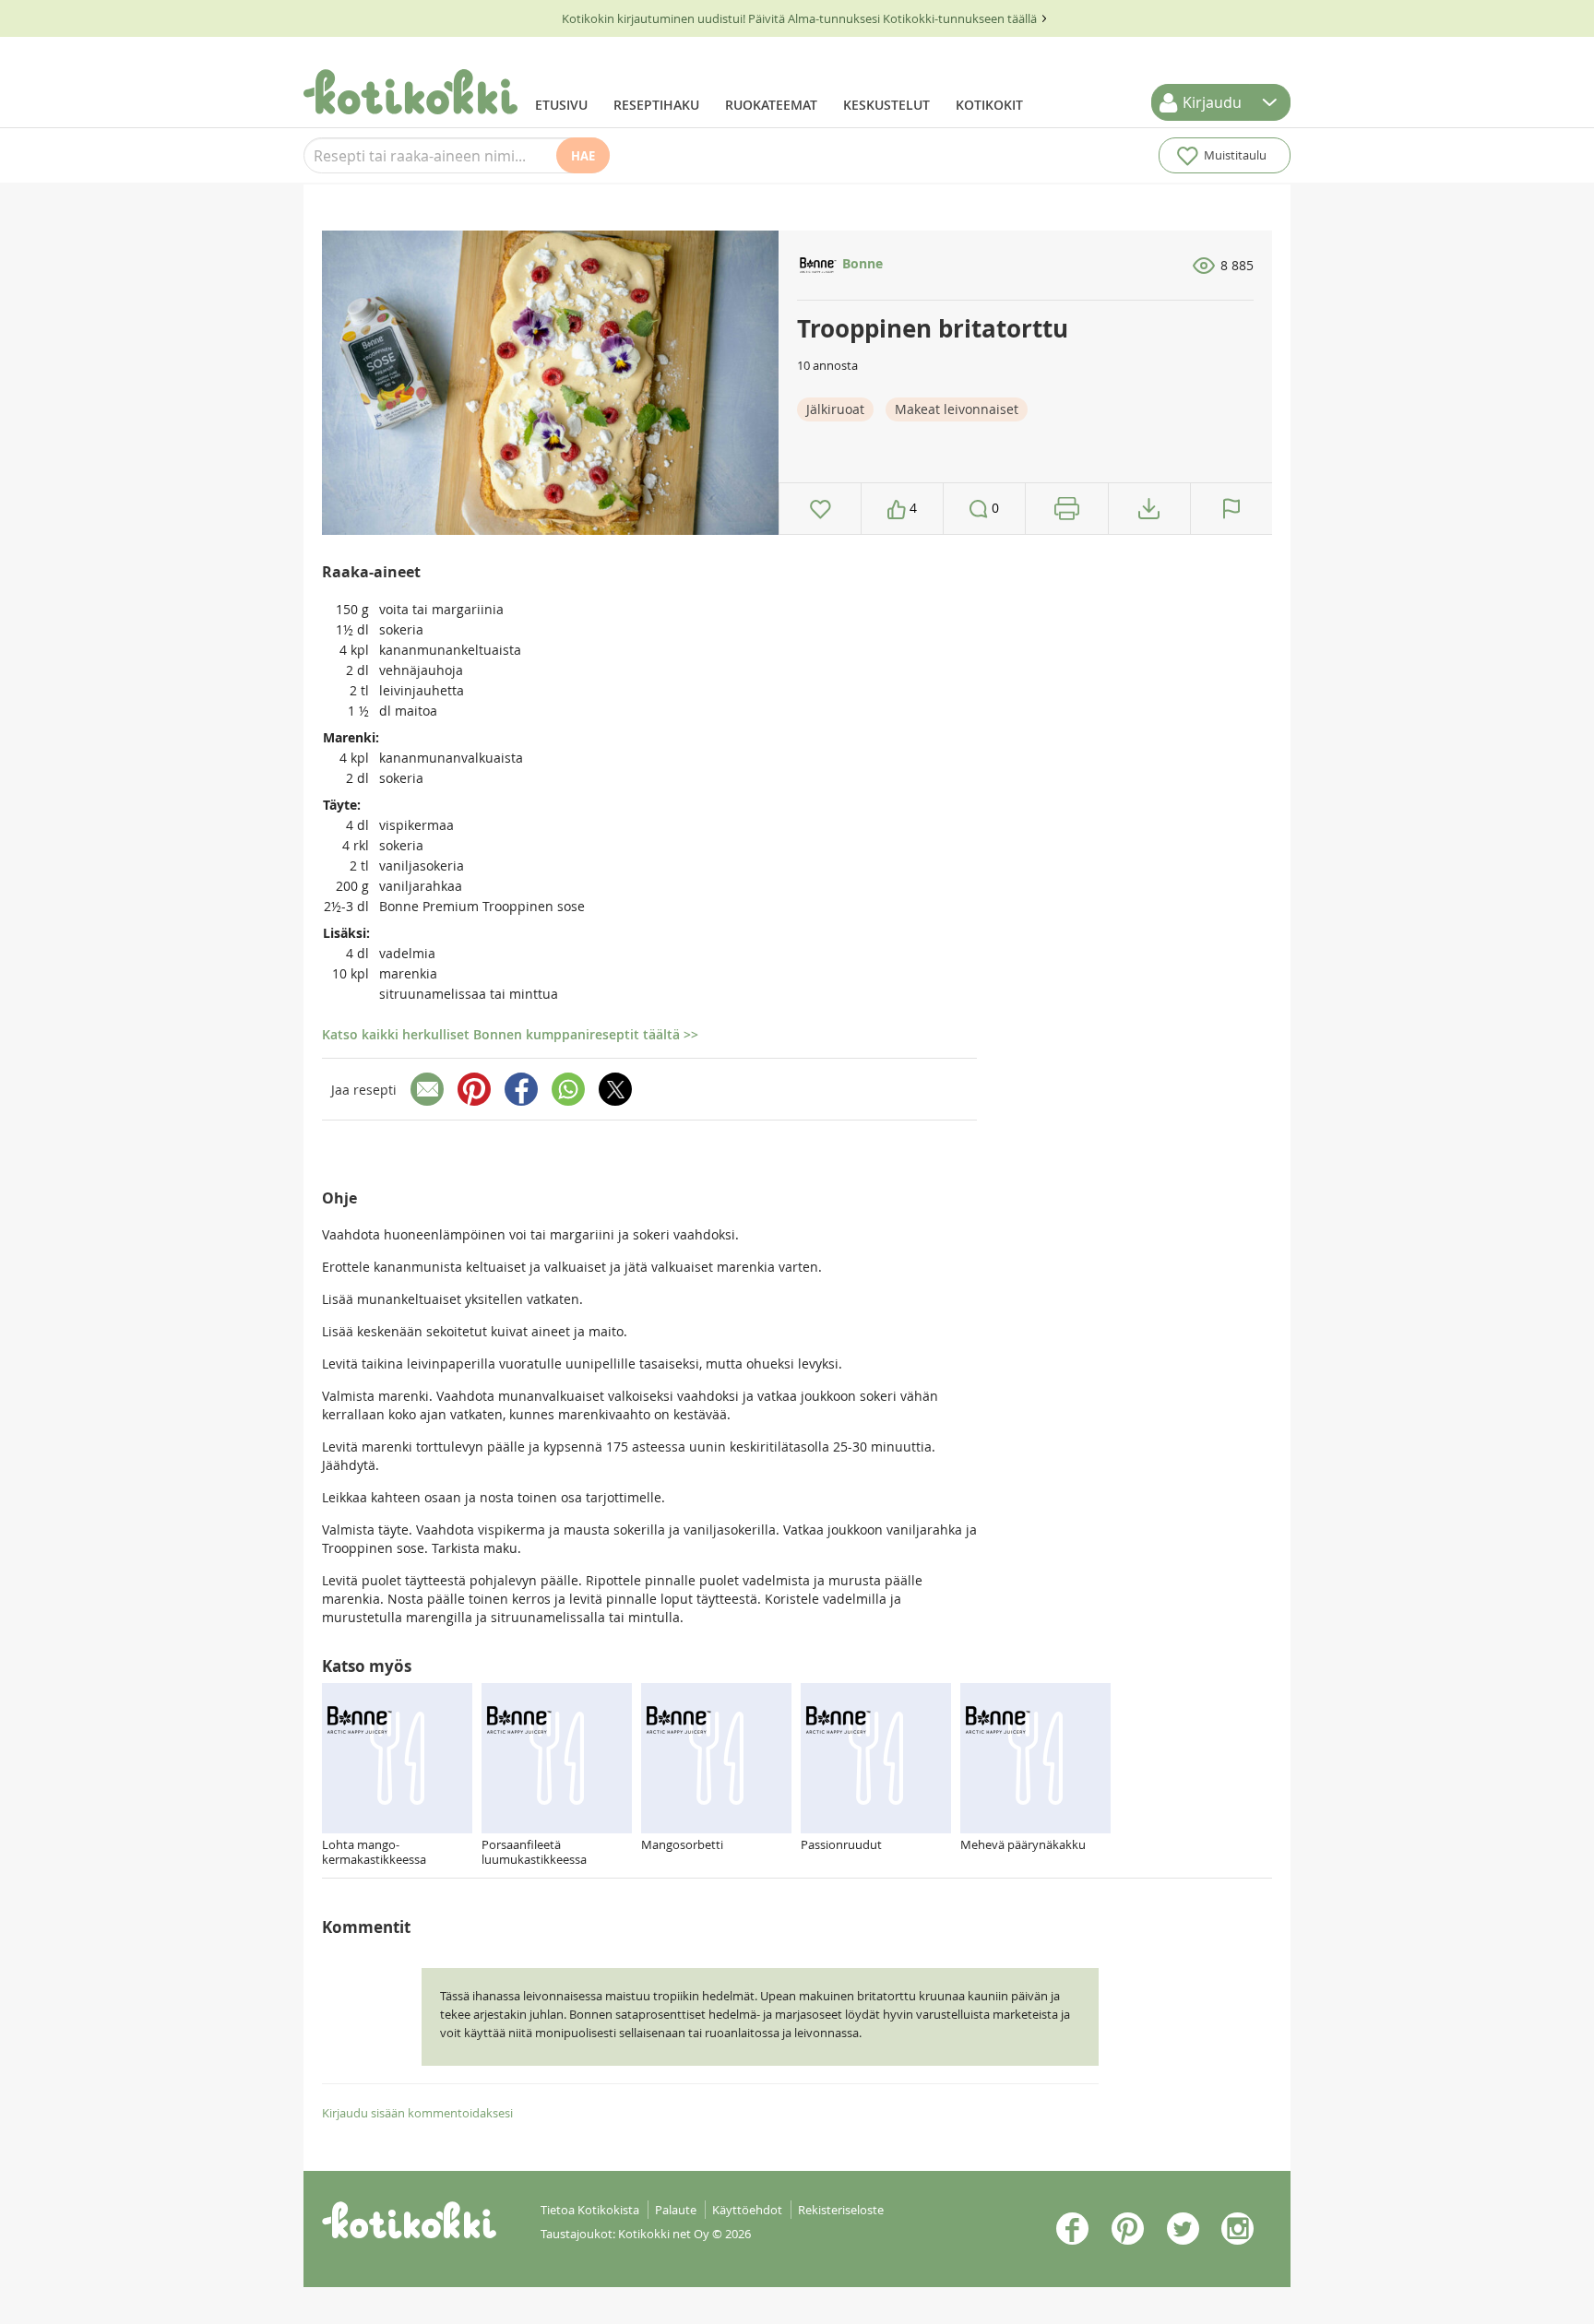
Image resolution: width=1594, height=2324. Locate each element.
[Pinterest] (474, 1089)
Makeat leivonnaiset (957, 409)
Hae (583, 156)
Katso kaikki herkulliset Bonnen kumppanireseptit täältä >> (510, 1034)
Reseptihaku (656, 105)
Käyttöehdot (747, 2210)
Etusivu (561, 105)
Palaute (676, 2210)
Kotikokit (989, 105)
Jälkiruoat (835, 409)
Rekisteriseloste (841, 2210)
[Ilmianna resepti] (1231, 509)
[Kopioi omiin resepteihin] (1149, 509)
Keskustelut (886, 105)
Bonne (861, 263)
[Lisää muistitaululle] (821, 509)
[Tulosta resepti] (1067, 509)
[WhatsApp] (568, 1089)
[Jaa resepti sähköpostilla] (427, 1089)
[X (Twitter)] (615, 1089)
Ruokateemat (771, 105)
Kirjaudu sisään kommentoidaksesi (417, 2113)
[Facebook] (521, 1089)
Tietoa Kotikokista (590, 2210)
